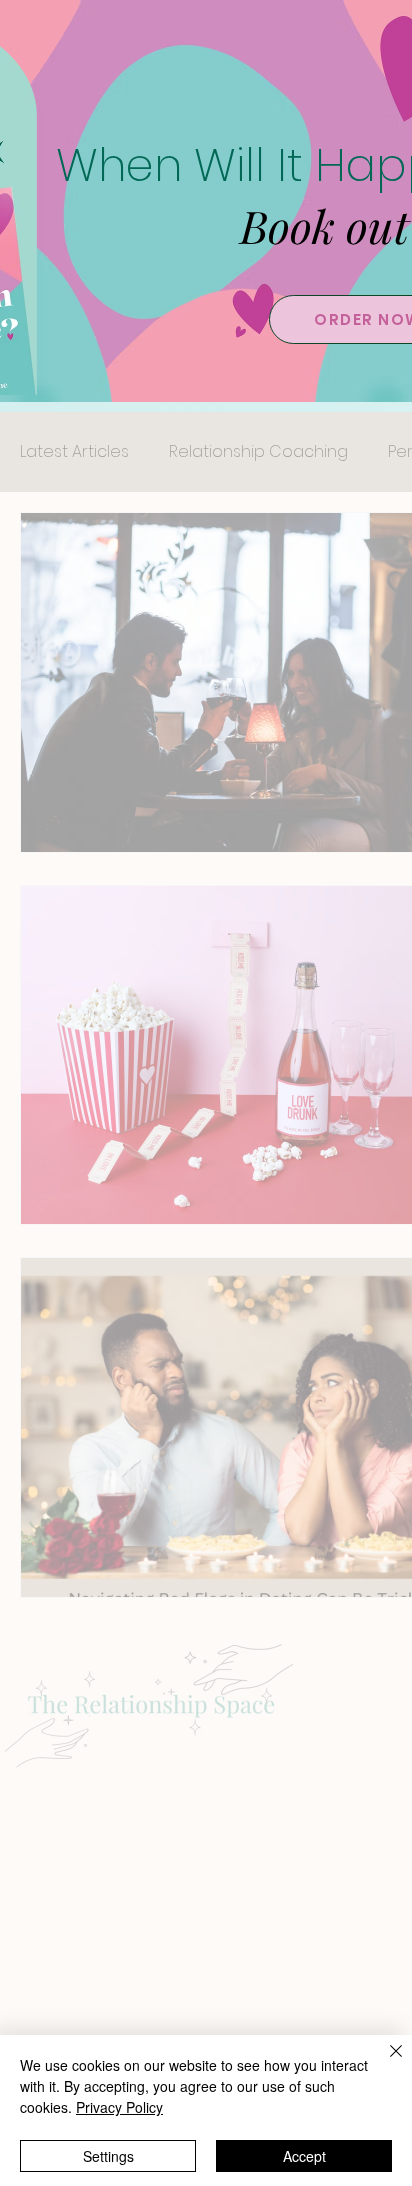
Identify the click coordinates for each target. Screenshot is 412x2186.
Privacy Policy (119, 2107)
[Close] (384, 2063)
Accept (304, 2156)
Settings (108, 2156)
